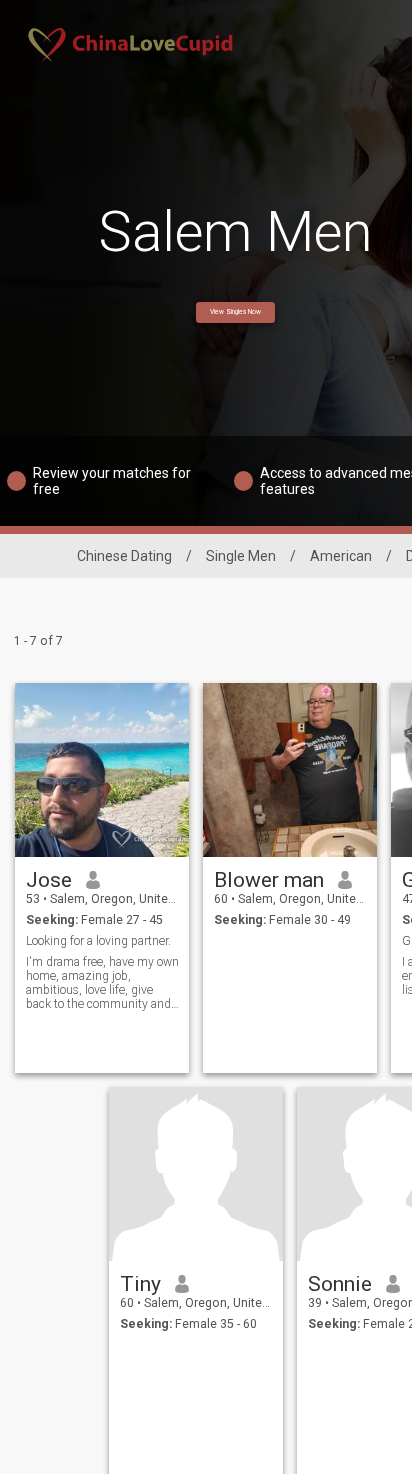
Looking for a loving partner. (98, 941)
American (341, 556)
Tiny (140, 1284)
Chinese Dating (124, 556)
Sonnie (340, 1284)
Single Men (241, 556)
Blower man (269, 880)
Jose (49, 880)
